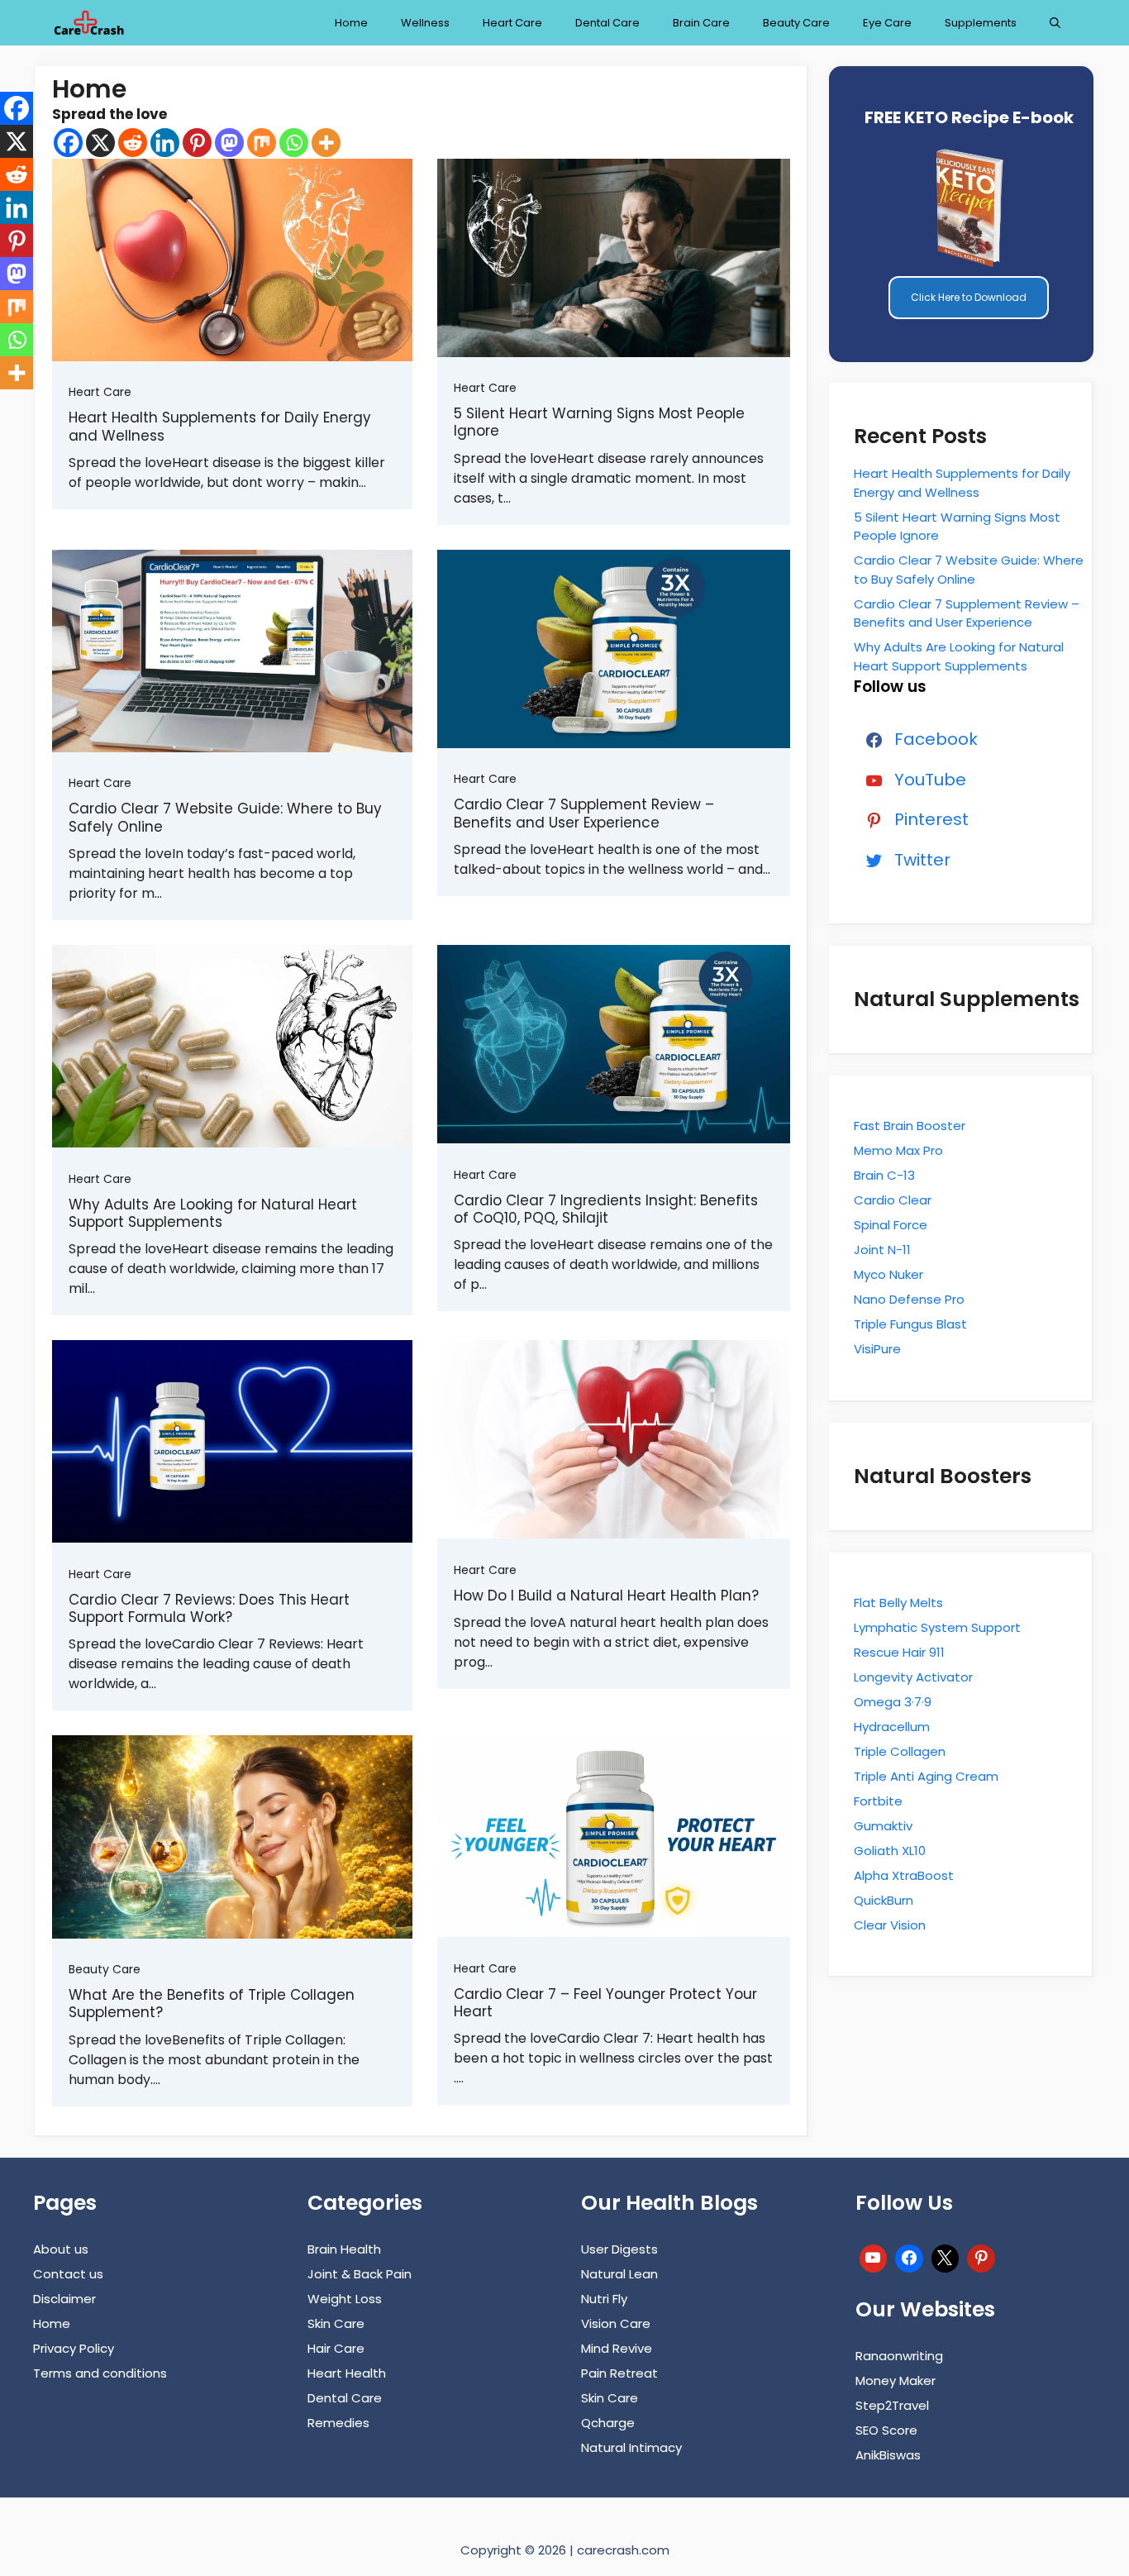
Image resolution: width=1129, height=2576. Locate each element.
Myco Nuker (888, 1274)
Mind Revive (617, 2348)
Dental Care (607, 23)
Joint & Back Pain (360, 2274)
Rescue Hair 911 (899, 1652)
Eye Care (887, 23)
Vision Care (616, 2323)
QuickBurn (884, 1900)
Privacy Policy (74, 2348)
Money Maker (896, 2380)
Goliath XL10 (890, 1851)
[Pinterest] (197, 143)
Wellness (425, 23)
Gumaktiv (883, 1826)
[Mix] (262, 143)
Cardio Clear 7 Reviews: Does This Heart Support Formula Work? (209, 1608)
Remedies (338, 2423)
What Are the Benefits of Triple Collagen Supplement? (212, 2004)
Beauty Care (796, 23)
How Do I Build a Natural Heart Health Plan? (606, 1596)
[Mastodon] (229, 143)
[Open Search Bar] (1055, 23)
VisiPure (877, 1349)
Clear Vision (890, 1925)
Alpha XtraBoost (904, 1875)
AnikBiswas (888, 2455)
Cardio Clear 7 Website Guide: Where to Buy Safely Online (225, 817)
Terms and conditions (100, 2373)
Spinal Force (891, 1225)
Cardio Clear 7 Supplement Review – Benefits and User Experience (584, 813)
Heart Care (512, 23)
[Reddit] (133, 143)
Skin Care (336, 2323)
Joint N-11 (882, 1250)
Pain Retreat (619, 2373)
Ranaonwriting (899, 2356)
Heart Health (347, 2373)
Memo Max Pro (898, 1150)
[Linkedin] (165, 143)
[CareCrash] (88, 23)
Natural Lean (619, 2274)
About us (61, 2249)
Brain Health (344, 2249)
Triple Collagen (900, 1751)
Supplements (981, 23)
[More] (326, 143)
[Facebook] (68, 143)
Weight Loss (345, 2299)
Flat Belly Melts (898, 1603)
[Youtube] (874, 2256)
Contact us (68, 2274)
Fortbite (878, 1801)
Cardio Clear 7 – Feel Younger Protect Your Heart (605, 2003)
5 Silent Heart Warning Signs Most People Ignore (599, 422)
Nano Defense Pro (909, 1299)
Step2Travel (892, 2405)
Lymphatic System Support (937, 1627)
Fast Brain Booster (910, 1126)
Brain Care (701, 23)
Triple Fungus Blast (910, 1324)
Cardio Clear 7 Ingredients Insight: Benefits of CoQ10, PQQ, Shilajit (606, 1209)
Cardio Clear (893, 1200)
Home (351, 23)
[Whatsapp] (294, 143)
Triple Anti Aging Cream (926, 1776)
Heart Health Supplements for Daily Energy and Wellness (220, 426)
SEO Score (886, 2430)
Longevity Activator (913, 1677)
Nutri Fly (604, 2299)
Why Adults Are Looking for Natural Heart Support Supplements (213, 1213)
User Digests (619, 2249)
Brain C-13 (884, 1175)
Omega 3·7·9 (893, 1702)
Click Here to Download (969, 297)
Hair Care (336, 2348)
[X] (100, 143)
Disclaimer (64, 2299)
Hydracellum (892, 1727)
